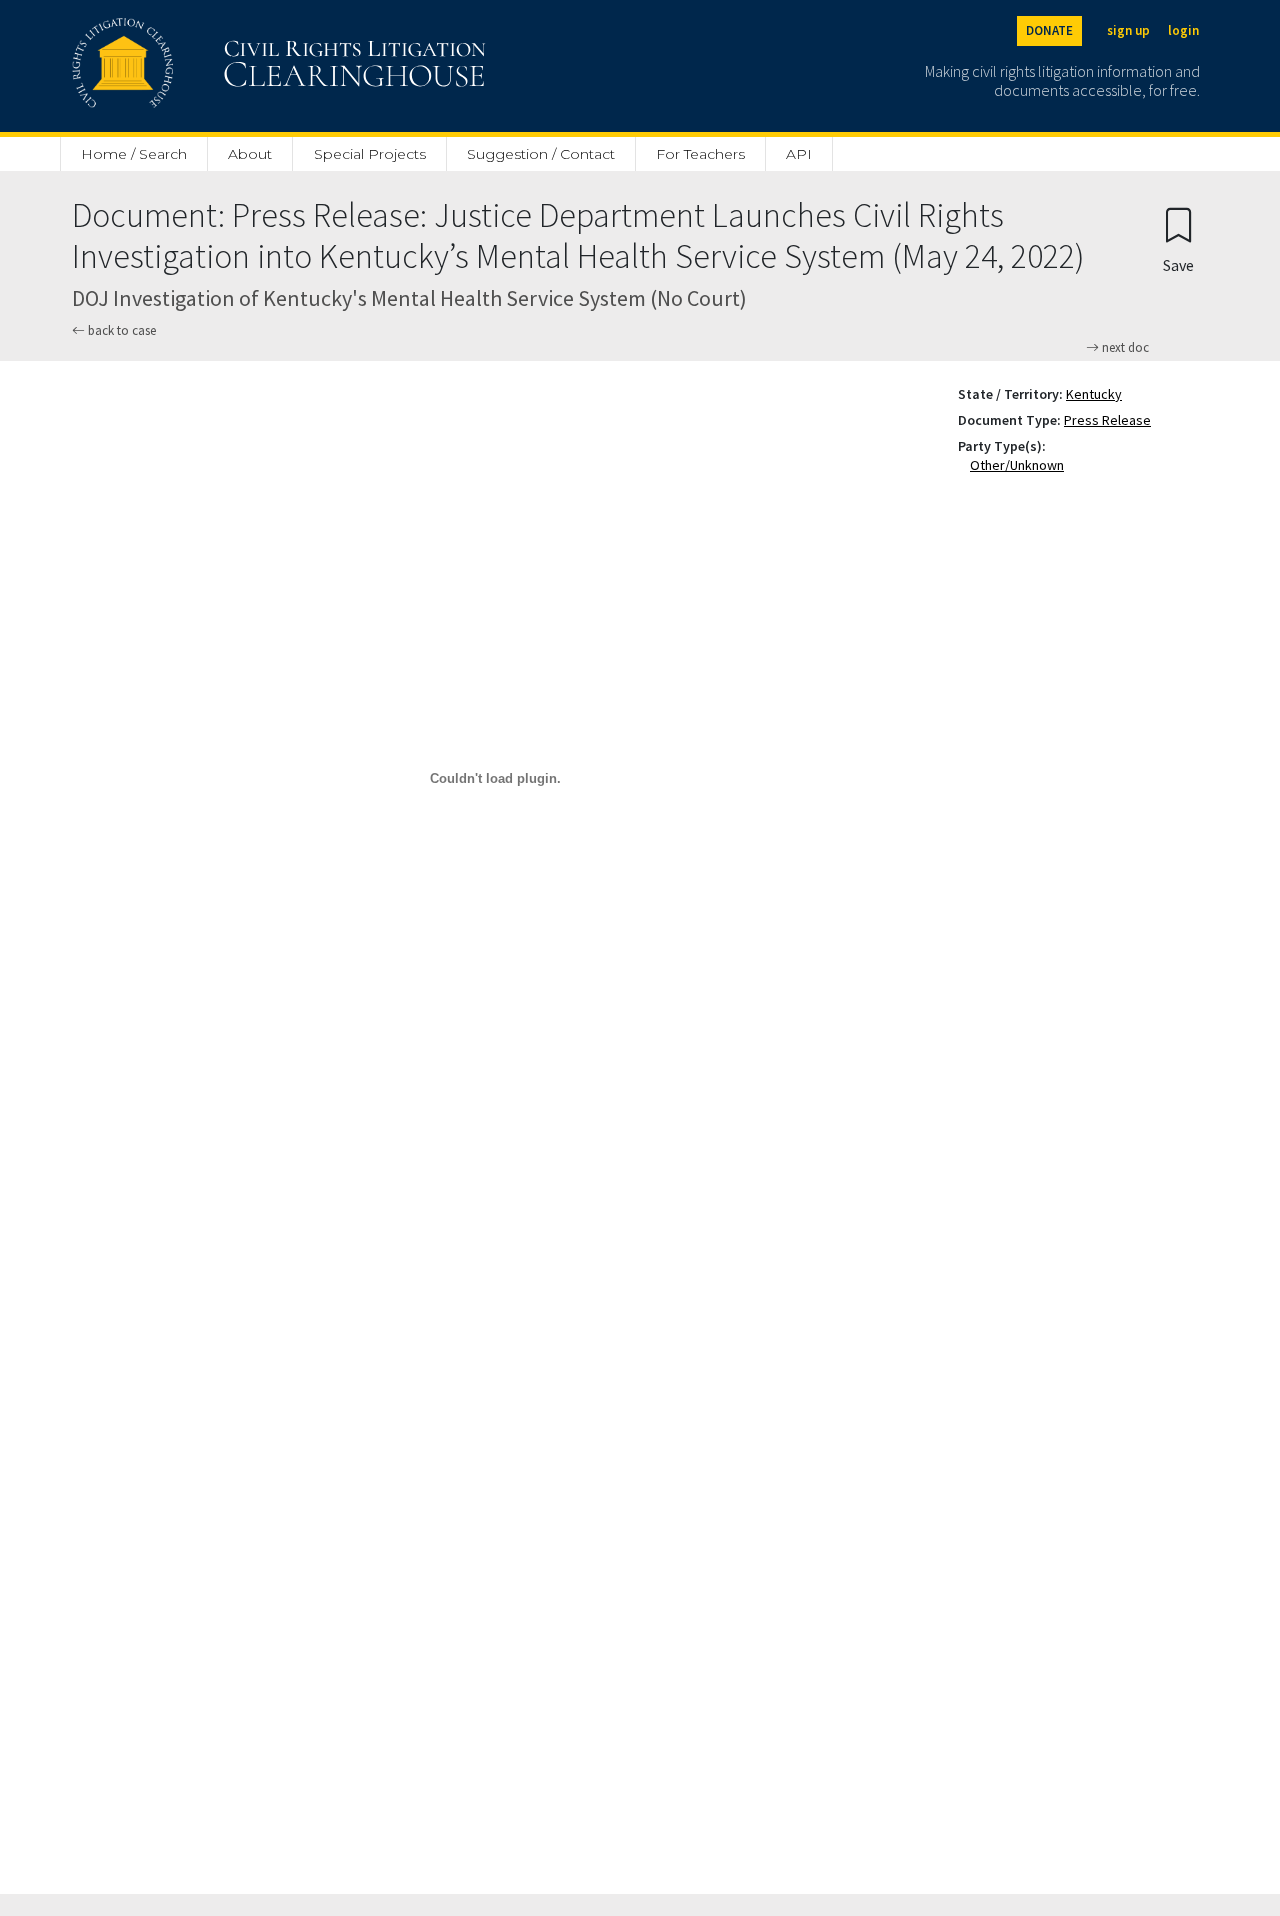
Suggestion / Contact (541, 154)
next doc (1124, 348)
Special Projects (370, 154)
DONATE (1049, 30)
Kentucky (1094, 394)
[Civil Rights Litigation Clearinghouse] (222, 66)
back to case (120, 330)
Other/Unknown (1021, 465)
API (799, 154)
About (250, 154)
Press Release (1107, 420)
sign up (1128, 30)
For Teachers (700, 154)
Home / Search (134, 154)
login (1183, 30)
